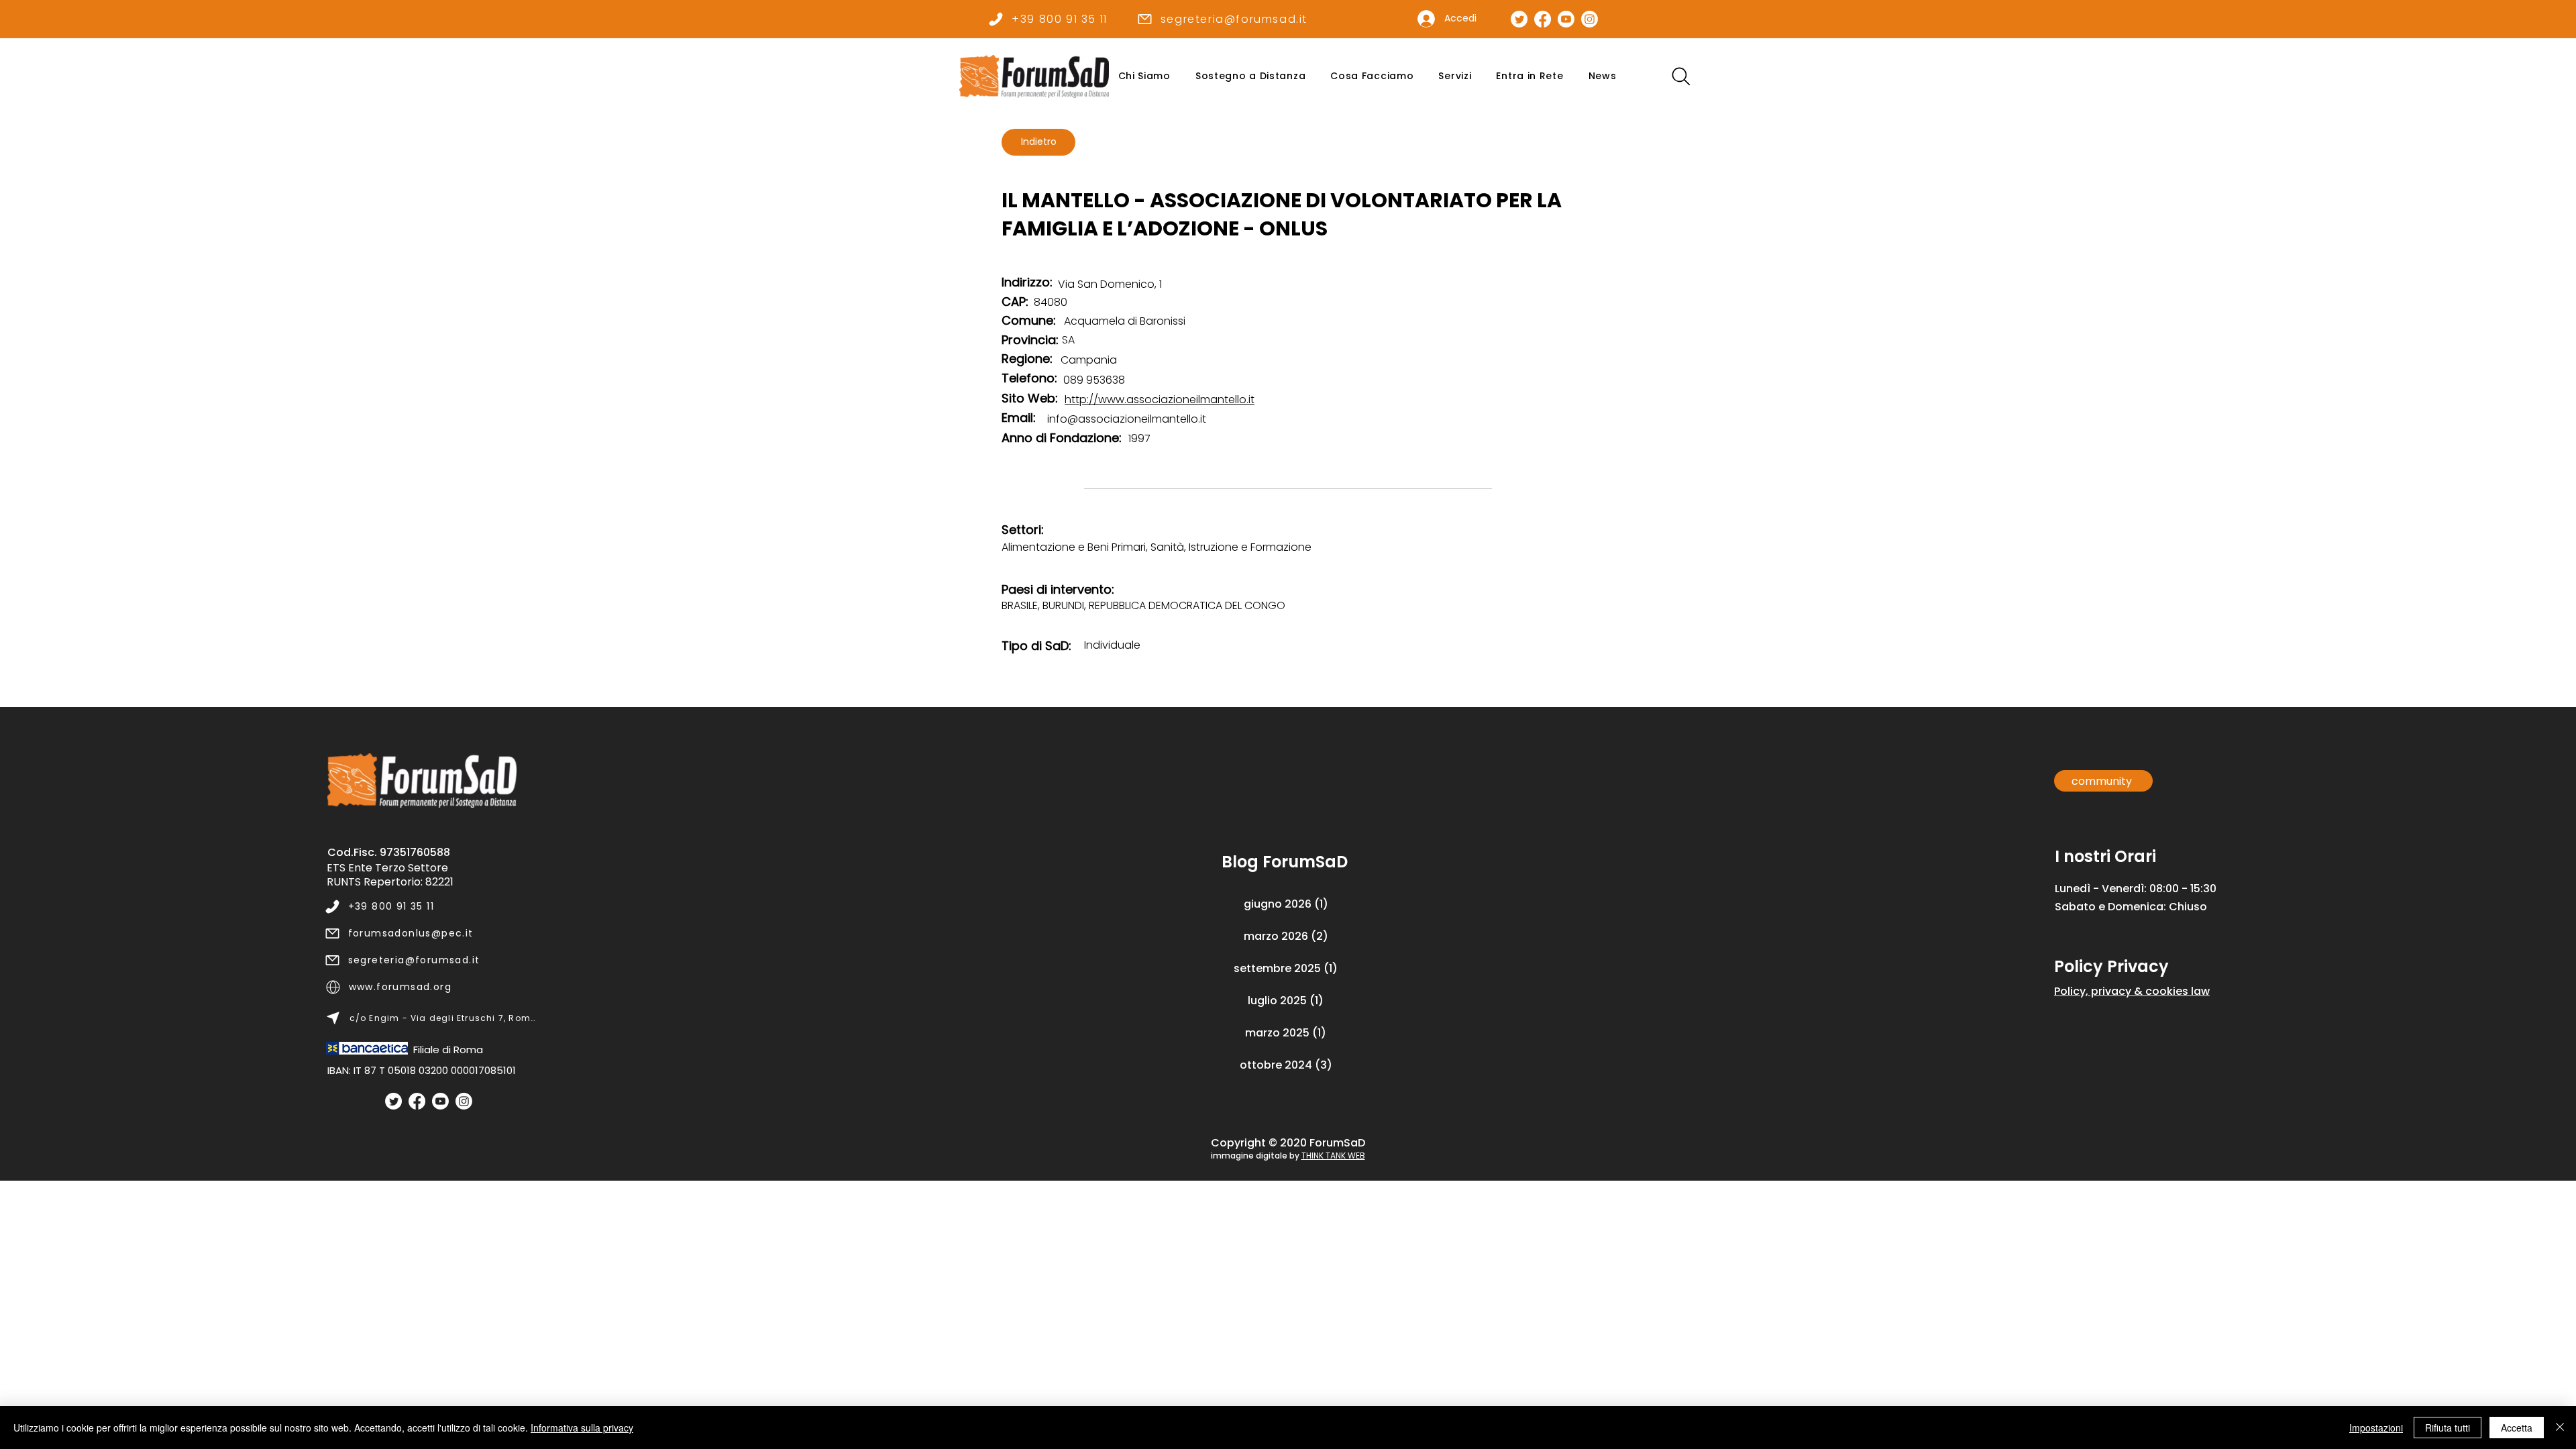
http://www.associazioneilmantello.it (1160, 399)
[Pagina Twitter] (1519, 19)
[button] (1144, 76)
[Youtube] (440, 1101)
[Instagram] (464, 1101)
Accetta (2517, 1428)
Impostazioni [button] (2376, 1428)
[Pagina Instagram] (1590, 19)
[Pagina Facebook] (1543, 19)
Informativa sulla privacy (582, 1428)
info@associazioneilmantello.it (1127, 419)
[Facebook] (417, 1101)
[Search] (1681, 76)
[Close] (2560, 1428)
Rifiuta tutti (2448, 1428)
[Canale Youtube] (1566, 19)
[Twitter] (393, 1101)
